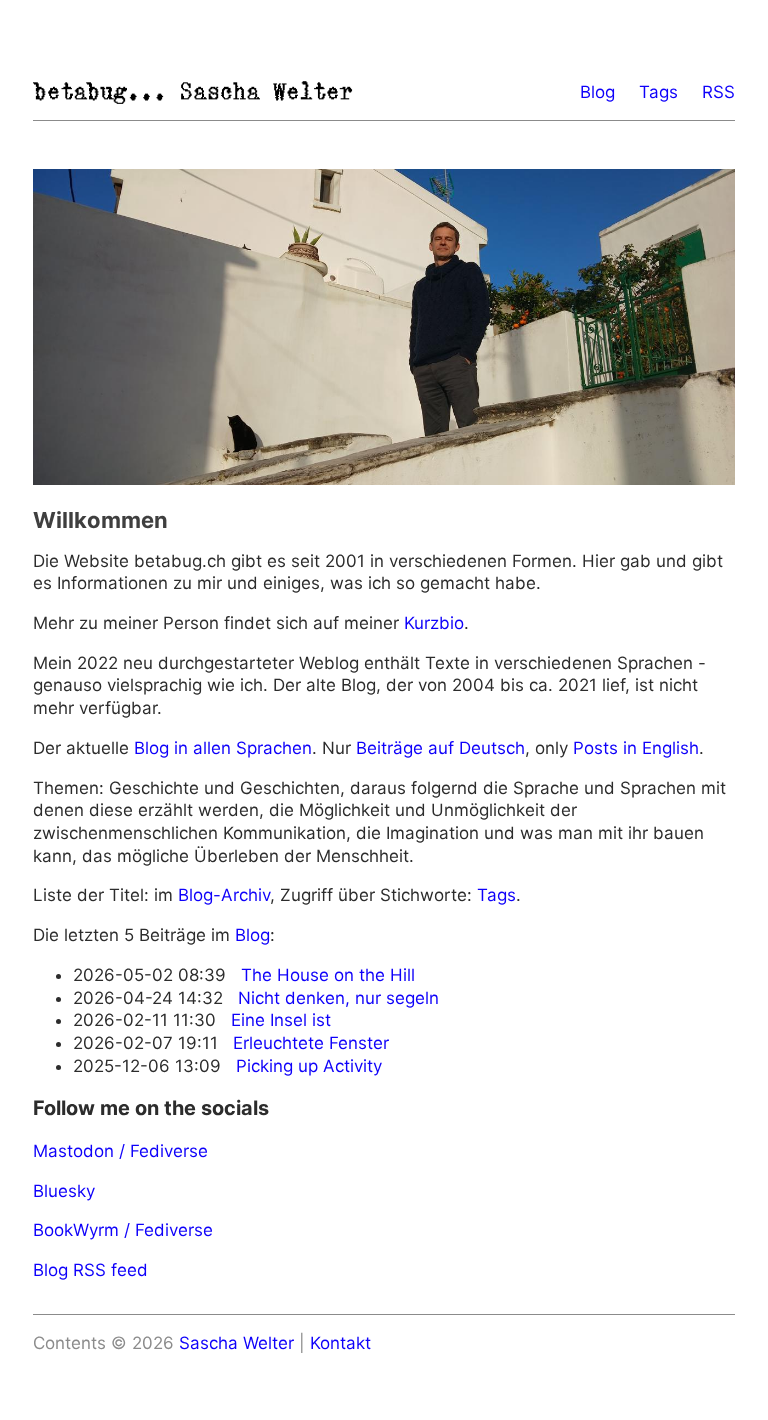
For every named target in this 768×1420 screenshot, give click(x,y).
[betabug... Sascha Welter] (193, 92)
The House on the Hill (328, 975)
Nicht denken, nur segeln (338, 998)
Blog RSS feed (90, 1270)
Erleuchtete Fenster (311, 1043)
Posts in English (636, 748)
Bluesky (64, 1191)
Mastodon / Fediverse (120, 1151)
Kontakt (340, 1343)
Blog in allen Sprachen (223, 748)
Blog (597, 92)
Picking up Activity (309, 1066)
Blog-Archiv (224, 895)
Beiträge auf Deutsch (440, 748)
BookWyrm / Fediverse (123, 1230)
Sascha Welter (236, 1343)
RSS (718, 92)
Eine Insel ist (281, 1020)
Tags (658, 92)
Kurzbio (434, 623)
